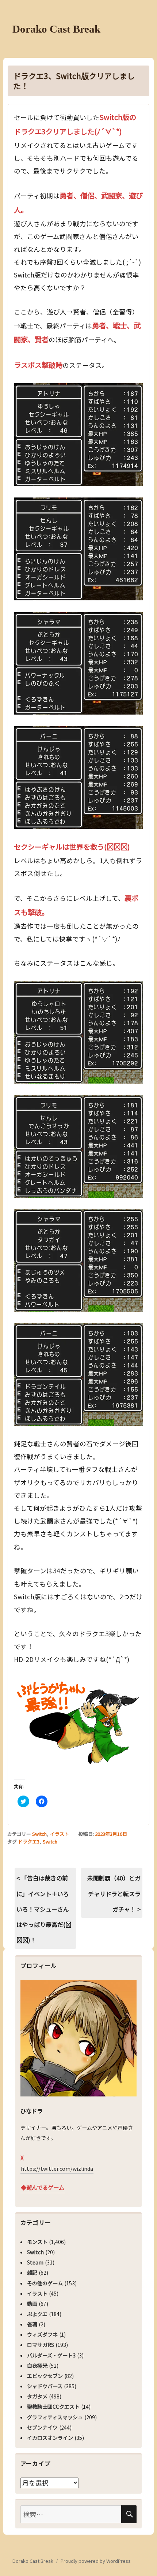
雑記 (32, 2273)
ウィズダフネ (42, 2334)
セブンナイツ (42, 2427)
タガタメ (37, 2396)
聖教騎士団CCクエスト (53, 2407)
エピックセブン (45, 2376)
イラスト (60, 1834)
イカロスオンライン (50, 2438)
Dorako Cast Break (56, 29)
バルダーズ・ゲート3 (51, 2355)
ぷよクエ (37, 2314)
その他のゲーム (45, 2283)
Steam (35, 2262)
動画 (32, 2304)
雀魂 (32, 2324)
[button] (78, 435)
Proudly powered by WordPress (96, 2561)
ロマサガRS (41, 2345)
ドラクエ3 (29, 1841)
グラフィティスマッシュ (55, 2417)
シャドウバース (45, 2386)
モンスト (37, 2242)
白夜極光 (37, 2366)
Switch (39, 1834)
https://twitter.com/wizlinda (57, 2169)
